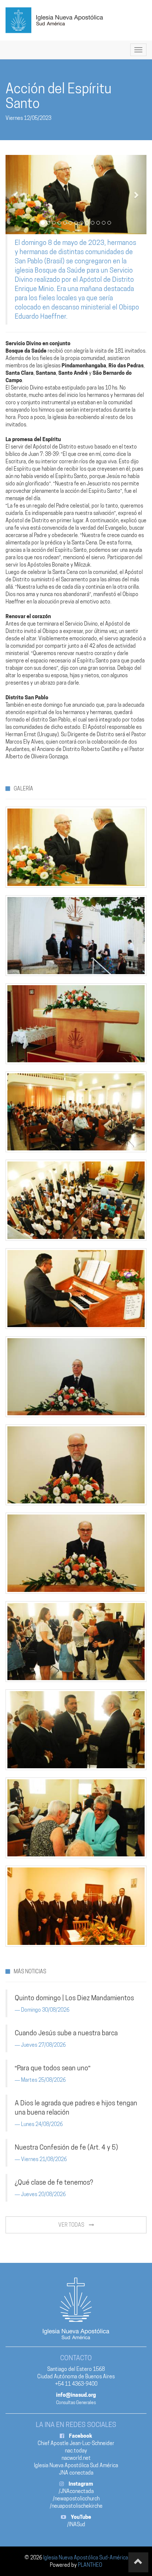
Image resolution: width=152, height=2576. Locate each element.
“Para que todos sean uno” (53, 2068)
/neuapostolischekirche (76, 2506)
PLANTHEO (90, 2565)
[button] (16, 195)
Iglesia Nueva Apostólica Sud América (76, 2465)
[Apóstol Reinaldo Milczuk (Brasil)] (76, 1465)
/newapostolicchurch (76, 2499)
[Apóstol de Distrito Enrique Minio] (76, 1377)
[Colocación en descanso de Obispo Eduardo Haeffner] (76, 195)
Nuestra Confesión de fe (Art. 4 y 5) (66, 2147)
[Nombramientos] (76, 1730)
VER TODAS (72, 2225)
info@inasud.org (76, 2395)
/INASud (76, 2524)
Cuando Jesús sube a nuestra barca (66, 2033)
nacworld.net (76, 2458)
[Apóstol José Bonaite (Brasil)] (76, 1553)
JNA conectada (76, 2473)
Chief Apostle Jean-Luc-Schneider (76, 2443)
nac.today (76, 2451)
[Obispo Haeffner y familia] (76, 1642)
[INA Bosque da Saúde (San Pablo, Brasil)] (76, 936)
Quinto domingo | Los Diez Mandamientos (74, 1998)
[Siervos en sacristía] (76, 1906)
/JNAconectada (76, 2491)
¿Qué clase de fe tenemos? (54, 2182)
